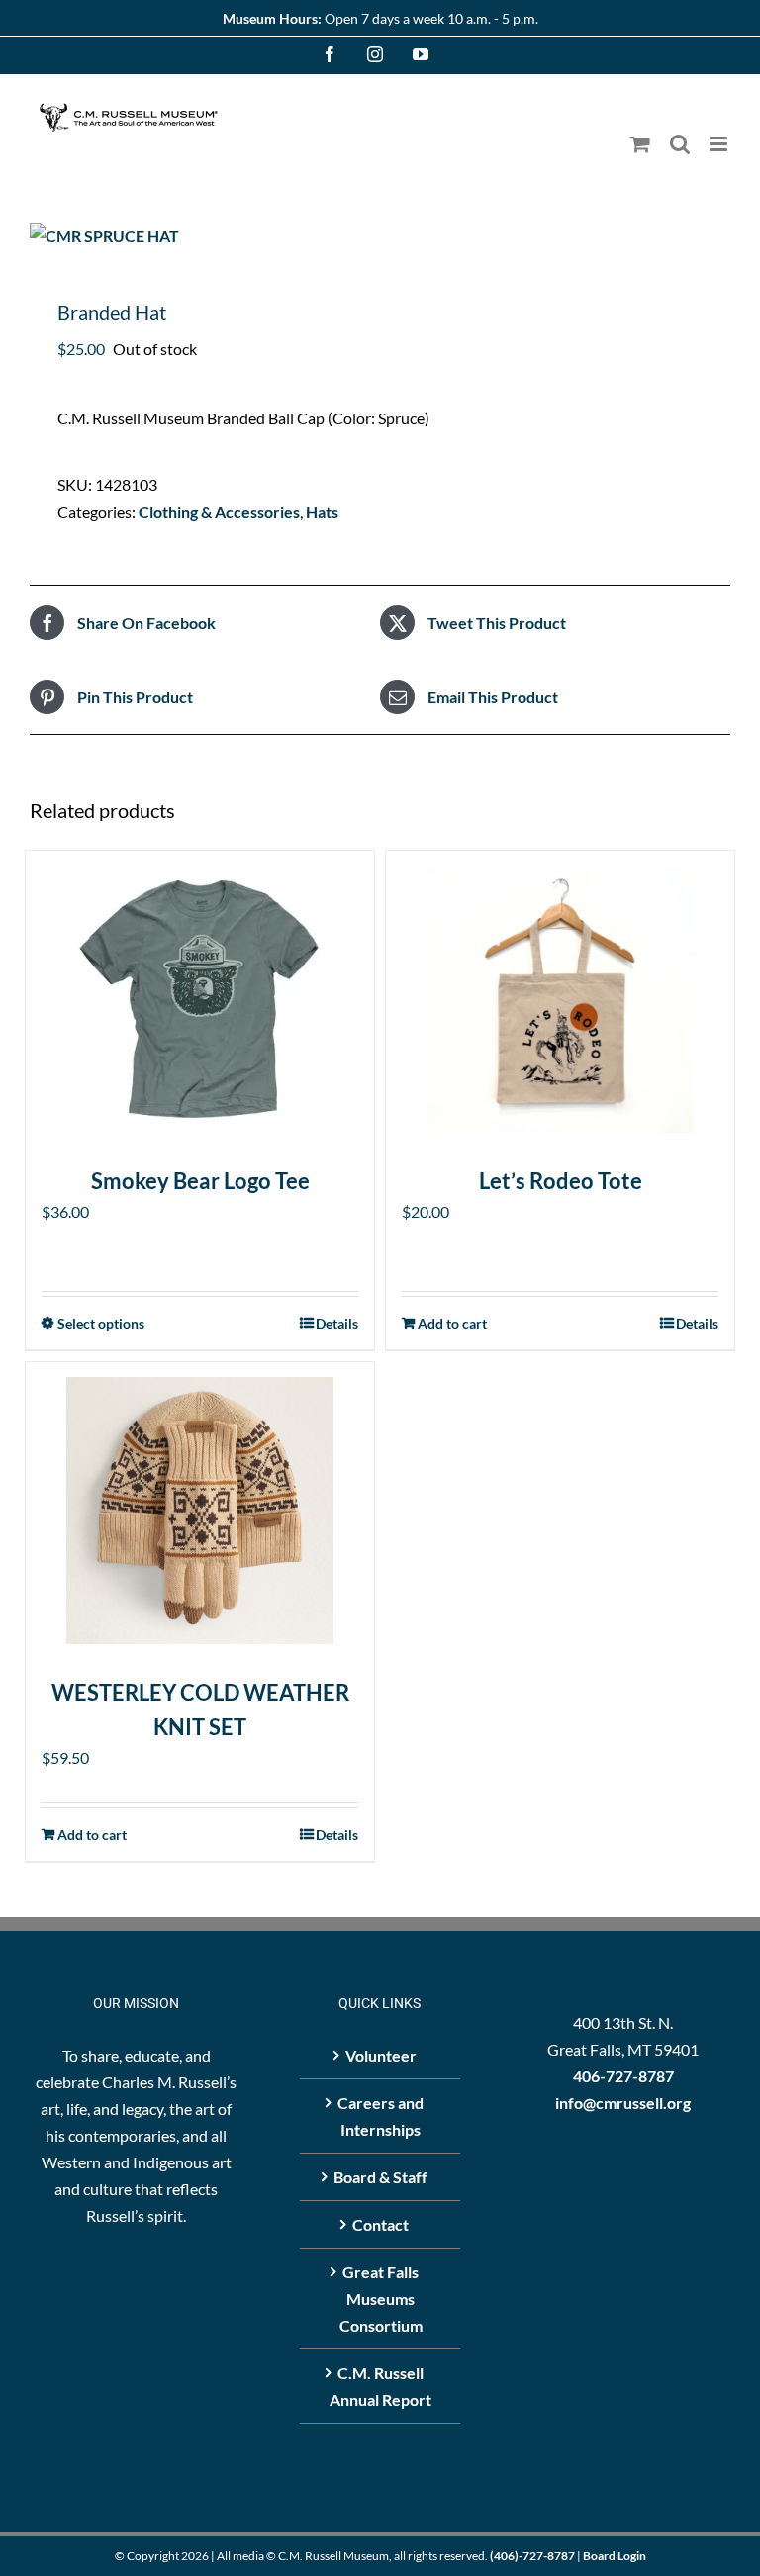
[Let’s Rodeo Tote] (560, 999)
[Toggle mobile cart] (640, 144)
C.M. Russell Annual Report (380, 2386)
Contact (380, 2224)
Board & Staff (380, 2177)
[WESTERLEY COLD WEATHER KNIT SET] (200, 1511)
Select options (101, 1323)
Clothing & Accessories (219, 512)
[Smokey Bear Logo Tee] (200, 999)
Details (337, 1323)
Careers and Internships (380, 2116)
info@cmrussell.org (623, 2103)
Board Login (615, 2556)
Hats (322, 512)
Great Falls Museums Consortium (381, 2299)
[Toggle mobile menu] (720, 144)
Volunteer (381, 2055)
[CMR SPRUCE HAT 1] (380, 236)
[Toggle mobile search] (680, 144)
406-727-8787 (623, 2076)
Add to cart (452, 1323)
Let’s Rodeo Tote (561, 1181)
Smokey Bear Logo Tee (200, 1181)
